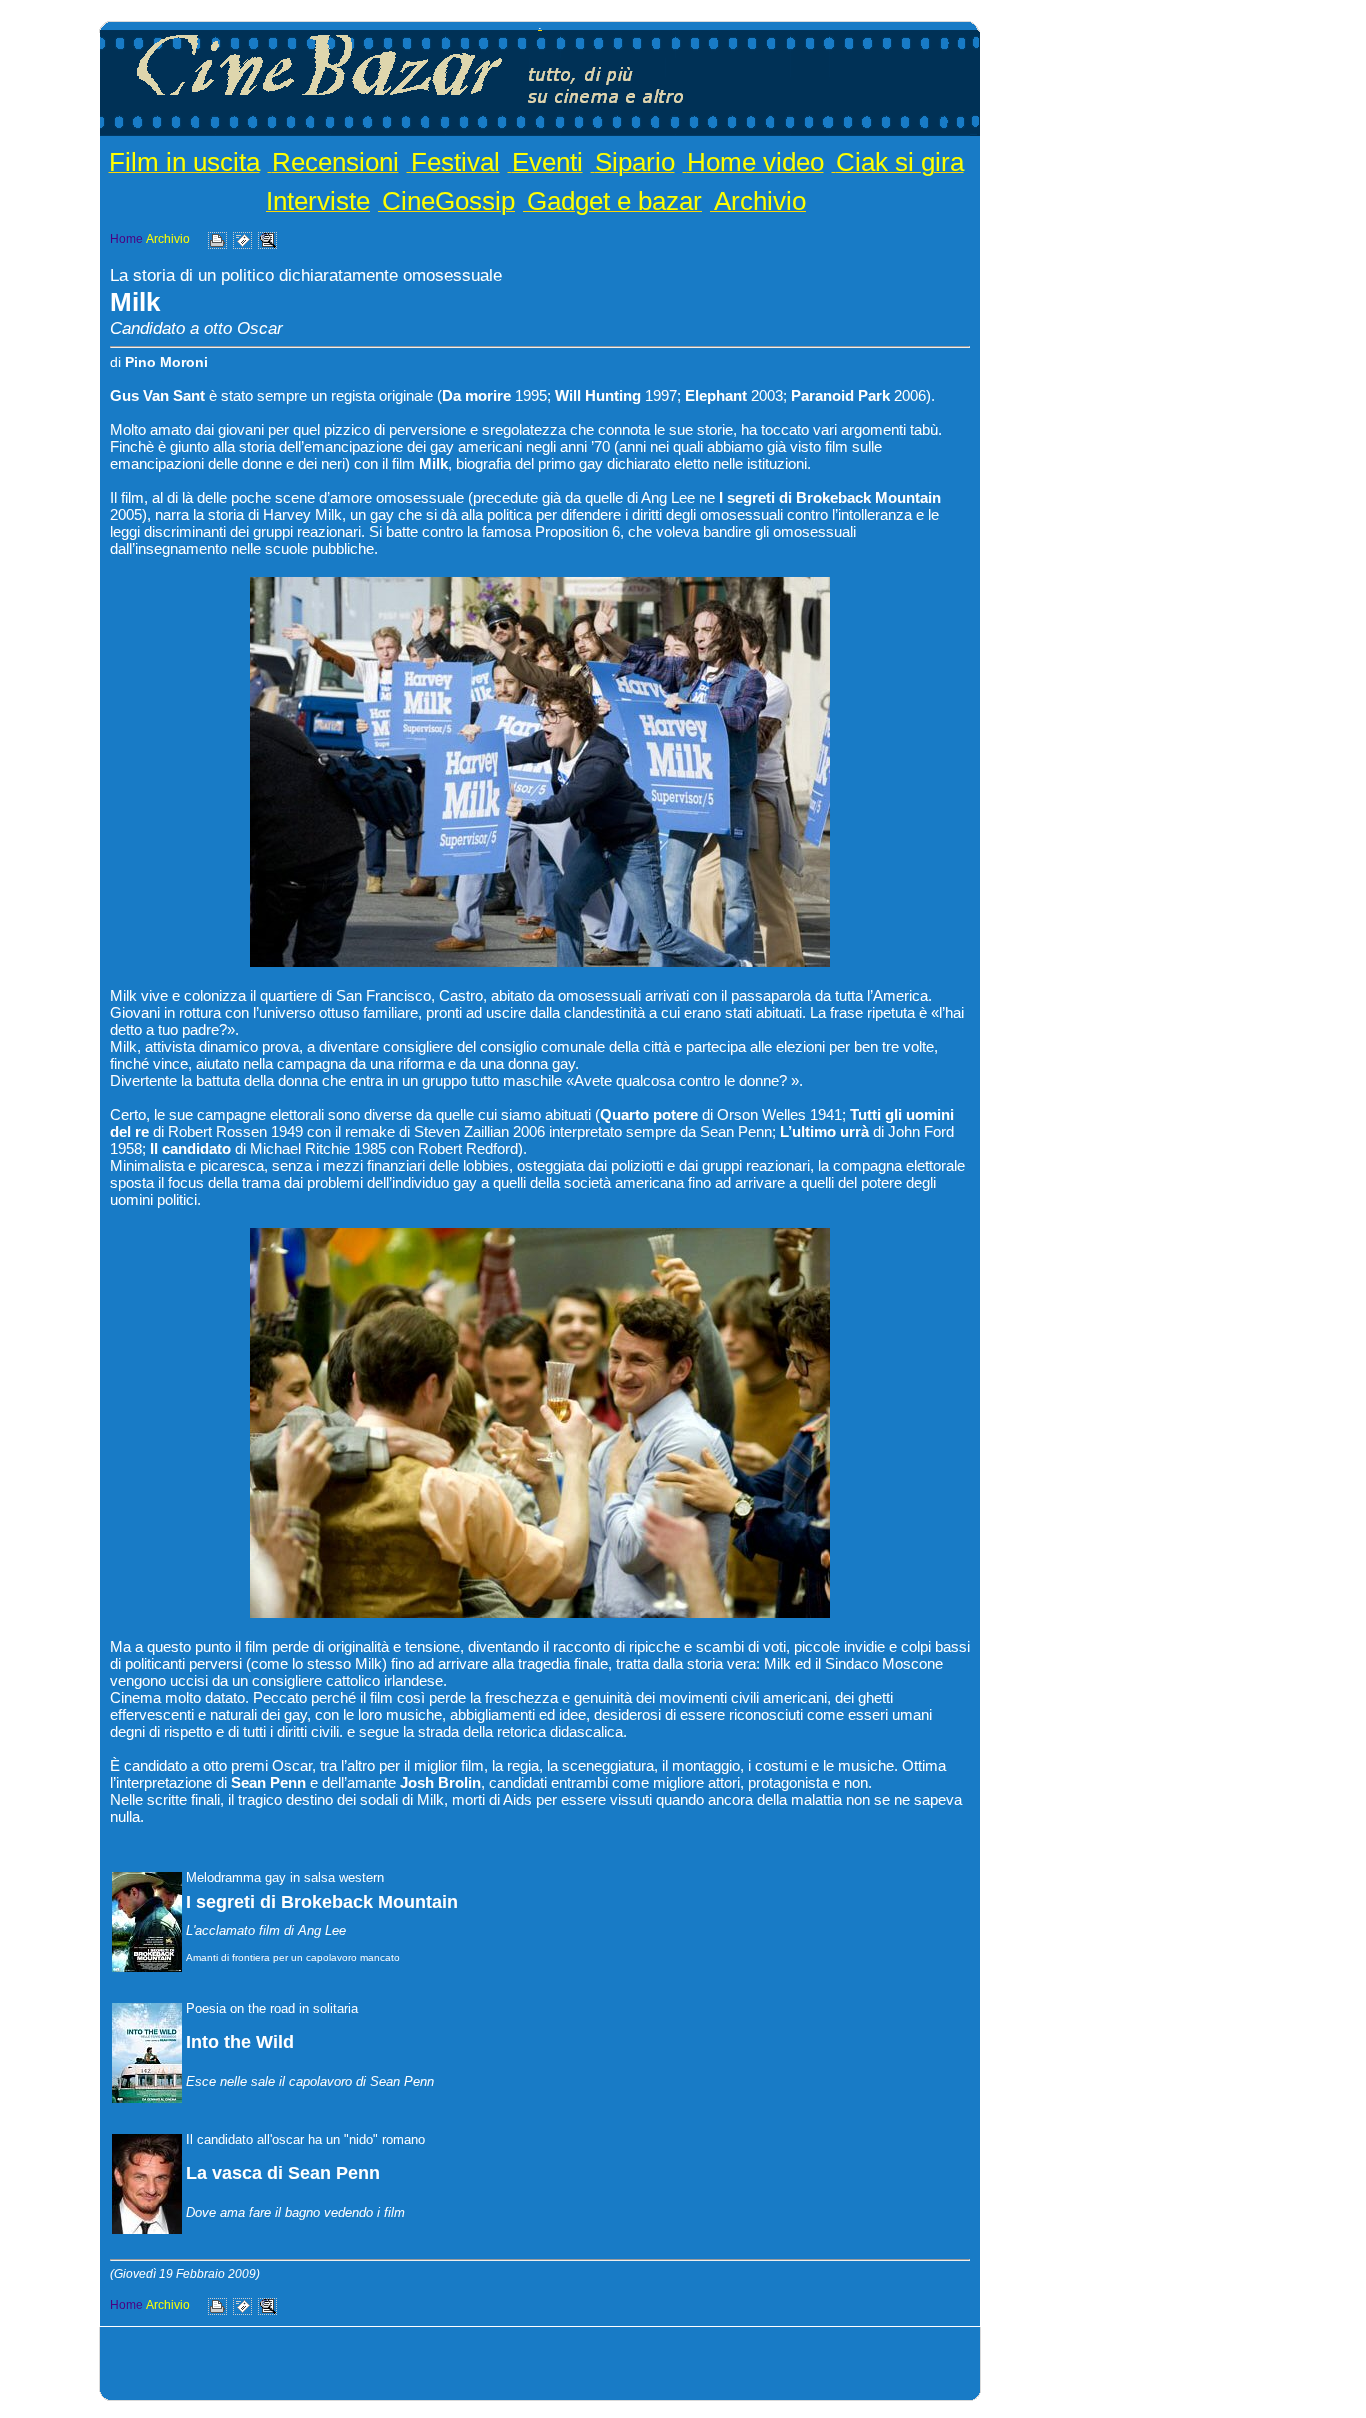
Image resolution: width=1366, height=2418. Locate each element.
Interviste (318, 201)
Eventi (547, 162)
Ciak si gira (900, 162)
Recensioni (335, 162)
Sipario (635, 162)
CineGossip (448, 201)
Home (126, 239)
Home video (755, 162)
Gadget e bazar (614, 201)
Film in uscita (184, 162)
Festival (455, 162)
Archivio (760, 201)
